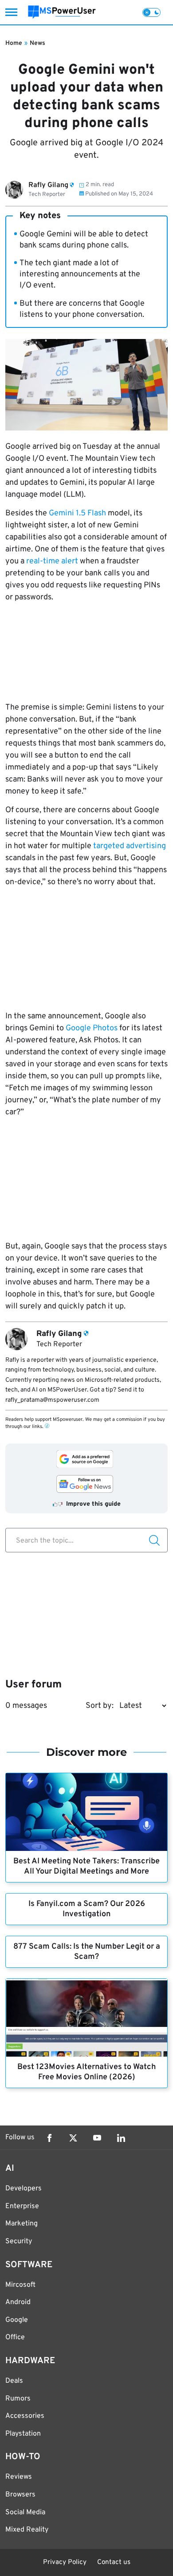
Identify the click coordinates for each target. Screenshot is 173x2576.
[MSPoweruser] (62, 12)
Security (19, 2241)
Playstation (23, 2434)
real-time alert (52, 561)
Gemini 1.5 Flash (77, 513)
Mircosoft (20, 2285)
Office (15, 2337)
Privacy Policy (65, 2562)
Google (17, 2320)
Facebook (49, 2138)
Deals (14, 2381)
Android (18, 2302)
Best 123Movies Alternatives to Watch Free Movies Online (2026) (86, 2072)
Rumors (18, 2399)
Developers (24, 2189)
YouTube (97, 2138)
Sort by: (100, 1706)
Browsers (20, 2495)
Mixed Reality (27, 2530)
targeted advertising (130, 846)
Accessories (25, 2416)
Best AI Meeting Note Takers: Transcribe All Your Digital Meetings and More (86, 1866)
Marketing (22, 2224)
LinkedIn (121, 2138)
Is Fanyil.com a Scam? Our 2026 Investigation (87, 1909)
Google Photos (92, 1028)
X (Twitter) (73, 2138)
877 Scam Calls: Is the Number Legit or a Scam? (87, 1952)
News (37, 43)
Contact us (114, 2562)
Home (14, 43)
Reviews (19, 2477)
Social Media (25, 2512)
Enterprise (22, 2206)
